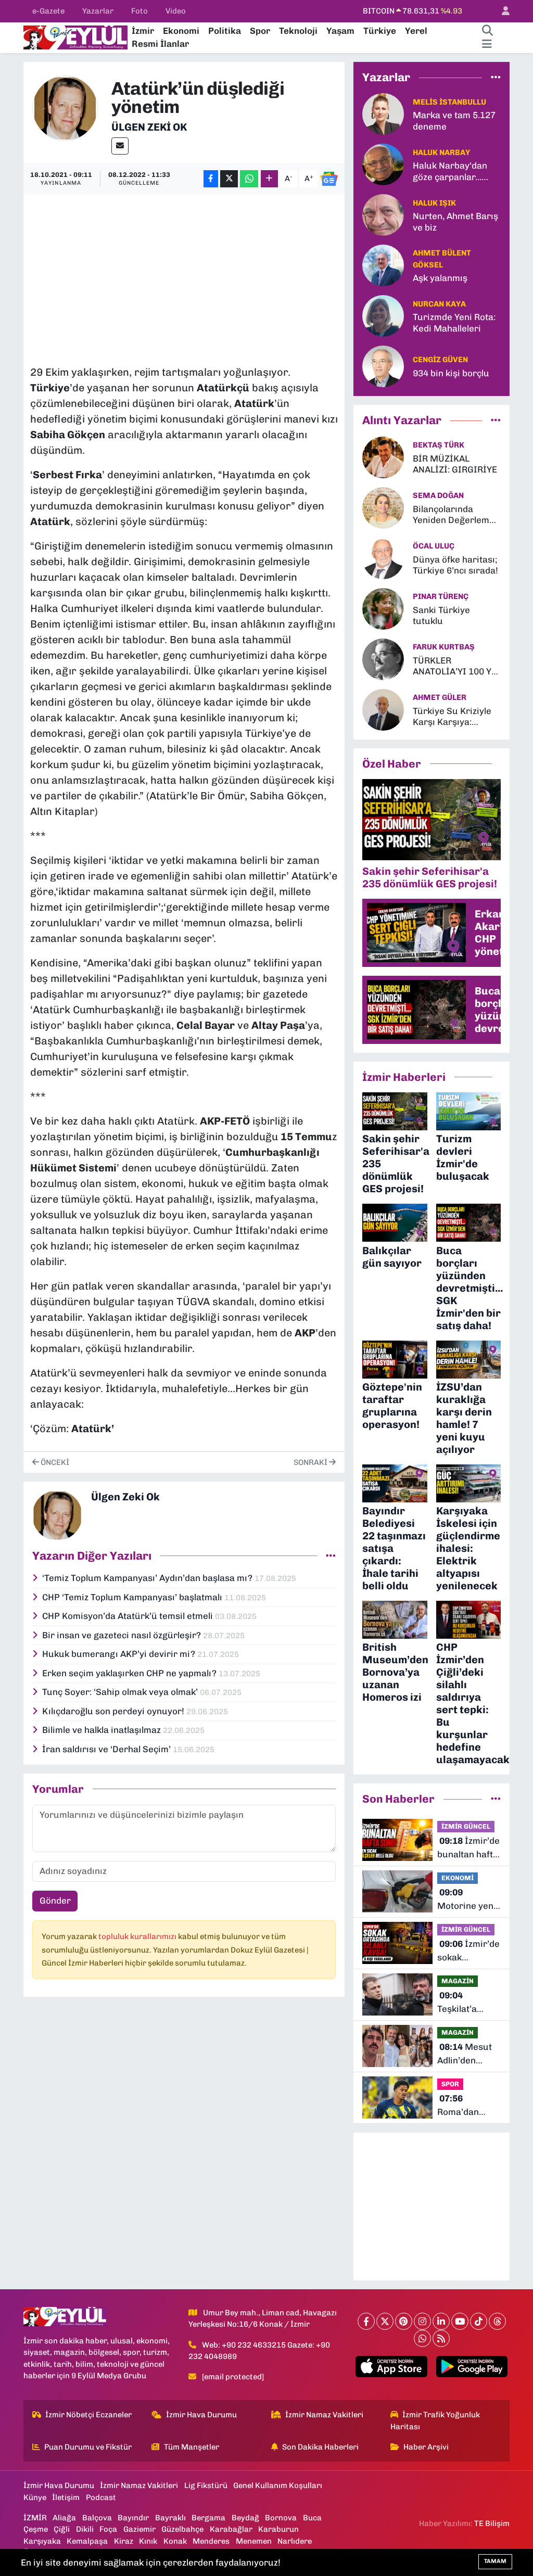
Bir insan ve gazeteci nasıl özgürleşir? (123, 1635)
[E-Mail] (120, 146)
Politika (225, 31)
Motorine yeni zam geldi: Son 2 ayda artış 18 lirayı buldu (468, 1900)
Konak (175, 2541)
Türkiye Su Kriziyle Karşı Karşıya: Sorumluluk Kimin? (453, 717)
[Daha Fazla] (269, 179)
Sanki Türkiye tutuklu (441, 615)
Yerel (416, 31)
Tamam (495, 2561)
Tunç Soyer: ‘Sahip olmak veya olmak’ (121, 1692)
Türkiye (380, 31)
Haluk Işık (434, 203)
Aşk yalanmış (440, 278)
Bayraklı (170, 2518)
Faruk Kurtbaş (444, 647)
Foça (108, 2529)
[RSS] (441, 2338)
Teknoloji (298, 31)
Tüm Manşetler (192, 2447)
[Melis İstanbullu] (383, 113)
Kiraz (124, 2541)
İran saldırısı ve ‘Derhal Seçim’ (107, 1749)
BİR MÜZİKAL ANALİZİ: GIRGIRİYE (455, 464)
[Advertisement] (220, 274)
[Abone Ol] (329, 179)
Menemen (254, 2541)
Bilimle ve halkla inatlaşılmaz (103, 1730)
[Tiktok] (479, 2321)
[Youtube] (460, 2321)
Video (176, 11)
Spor (260, 31)
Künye (35, 2497)
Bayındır (133, 2518)
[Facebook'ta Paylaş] (211, 179)
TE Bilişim (492, 2523)
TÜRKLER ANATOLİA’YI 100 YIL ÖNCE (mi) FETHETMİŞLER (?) (456, 666)
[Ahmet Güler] (383, 709)
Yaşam (340, 31)
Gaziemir (139, 2529)
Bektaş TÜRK (439, 445)
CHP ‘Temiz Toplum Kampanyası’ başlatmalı (133, 1597)
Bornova (281, 2518)
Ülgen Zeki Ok (149, 127)
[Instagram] (422, 2321)
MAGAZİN (458, 1981)
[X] (385, 2321)
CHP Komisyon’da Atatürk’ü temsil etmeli (129, 1616)
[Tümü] (496, 77)
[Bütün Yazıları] (331, 1555)
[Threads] (497, 2321)
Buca (312, 2518)
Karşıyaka (42, 2541)
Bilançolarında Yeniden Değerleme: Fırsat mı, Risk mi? (455, 515)
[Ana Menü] (487, 44)
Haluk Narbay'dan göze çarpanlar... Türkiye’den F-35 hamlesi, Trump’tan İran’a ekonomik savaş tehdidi (453, 171)
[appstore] (391, 2367)
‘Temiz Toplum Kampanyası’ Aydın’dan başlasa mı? (148, 1578)
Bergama (208, 2518)
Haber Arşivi (426, 2447)
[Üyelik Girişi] (501, 11)
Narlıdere (295, 2541)
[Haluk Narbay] (383, 164)
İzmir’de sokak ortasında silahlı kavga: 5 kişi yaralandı (468, 1951)
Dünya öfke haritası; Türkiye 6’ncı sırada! (455, 565)
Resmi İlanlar (160, 44)
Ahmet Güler (440, 697)
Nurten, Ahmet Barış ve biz (455, 221)
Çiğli (62, 2529)
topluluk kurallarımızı (138, 1936)
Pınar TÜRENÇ (441, 596)
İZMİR (35, 2518)
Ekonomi (181, 31)
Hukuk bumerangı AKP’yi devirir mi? (120, 1654)
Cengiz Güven (440, 360)
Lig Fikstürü (206, 2485)
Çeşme (36, 2529)
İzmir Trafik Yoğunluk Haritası (435, 2420)
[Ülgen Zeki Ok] (65, 107)
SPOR (450, 2084)
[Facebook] (366, 2321)
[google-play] (472, 2367)
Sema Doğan (438, 495)
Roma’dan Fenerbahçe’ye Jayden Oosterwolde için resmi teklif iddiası (468, 2106)
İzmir (143, 31)
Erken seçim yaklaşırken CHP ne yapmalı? (130, 1673)
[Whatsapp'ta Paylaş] (249, 179)
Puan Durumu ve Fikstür (88, 2447)
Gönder (55, 1901)
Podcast (101, 2497)
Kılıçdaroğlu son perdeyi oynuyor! (114, 1711)
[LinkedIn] (441, 2321)
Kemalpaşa (87, 2541)
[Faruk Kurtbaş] (383, 658)
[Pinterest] (404, 2321)
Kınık (148, 2541)
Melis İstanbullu (449, 102)
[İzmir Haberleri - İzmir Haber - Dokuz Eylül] (75, 36)
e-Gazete (48, 11)
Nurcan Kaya (439, 304)
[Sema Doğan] (383, 507)
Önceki (54, 1462)
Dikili (85, 2529)
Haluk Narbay (441, 152)
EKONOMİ (458, 1878)
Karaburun (278, 2529)
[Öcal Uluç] (383, 557)
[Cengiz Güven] (383, 366)
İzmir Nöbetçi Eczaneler (88, 2415)
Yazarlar (98, 11)
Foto (139, 11)
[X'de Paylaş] (229, 179)
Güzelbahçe (182, 2529)
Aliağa (64, 2518)
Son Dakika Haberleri (320, 2447)
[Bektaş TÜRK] (383, 456)
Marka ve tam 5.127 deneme (454, 120)
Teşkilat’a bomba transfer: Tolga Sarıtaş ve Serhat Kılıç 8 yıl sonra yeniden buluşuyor (468, 2003)
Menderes (211, 2541)
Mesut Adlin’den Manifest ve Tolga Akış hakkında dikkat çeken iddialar (465, 2054)
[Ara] (487, 31)
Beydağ (245, 2518)
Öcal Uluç (434, 546)
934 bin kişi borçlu (451, 373)
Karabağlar (231, 2529)
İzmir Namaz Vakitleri (324, 2415)
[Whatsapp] (422, 2338)
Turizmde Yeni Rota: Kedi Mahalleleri (454, 322)
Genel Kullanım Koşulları (278, 2485)
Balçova (97, 2518)
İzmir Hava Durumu (201, 2415)
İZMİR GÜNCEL (466, 1826)
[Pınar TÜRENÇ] (383, 608)
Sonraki (311, 1462)
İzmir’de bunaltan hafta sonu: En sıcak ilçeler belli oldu (468, 1848)
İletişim (66, 2497)
